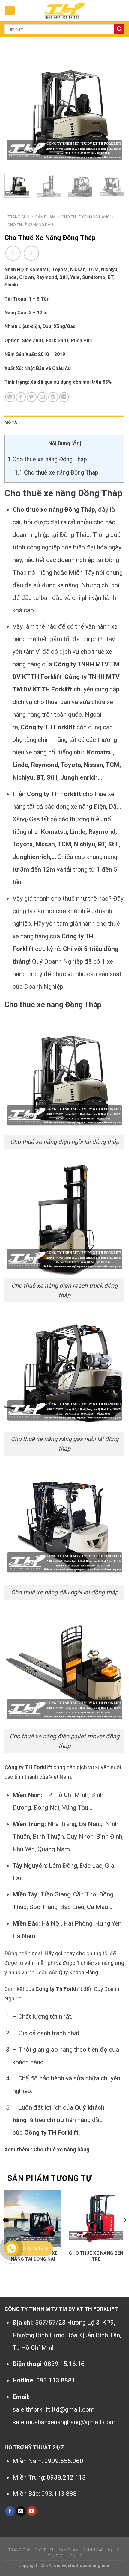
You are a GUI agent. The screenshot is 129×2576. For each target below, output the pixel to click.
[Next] (115, 109)
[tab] (64, 422)
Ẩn (76, 443)
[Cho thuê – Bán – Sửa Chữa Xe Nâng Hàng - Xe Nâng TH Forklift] (64, 10)
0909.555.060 (64, 2461)
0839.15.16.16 (64, 2364)
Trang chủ (18, 217)
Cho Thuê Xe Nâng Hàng (86, 217)
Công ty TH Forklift (48, 727)
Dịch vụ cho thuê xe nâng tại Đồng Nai (33, 2256)
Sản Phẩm (45, 217)
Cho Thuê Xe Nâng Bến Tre (96, 2256)
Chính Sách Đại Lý (101, 2550)
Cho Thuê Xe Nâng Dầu (30, 224)
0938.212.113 (66, 2477)
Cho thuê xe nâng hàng (62, 2150)
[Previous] (14, 109)
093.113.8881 (56, 2380)
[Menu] (10, 11)
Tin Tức (56, 2556)
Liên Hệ (75, 2556)
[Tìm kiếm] (119, 29)
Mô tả (11, 422)
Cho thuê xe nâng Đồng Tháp (47, 459)
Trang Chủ (20, 2550)
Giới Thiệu (45, 2550)
